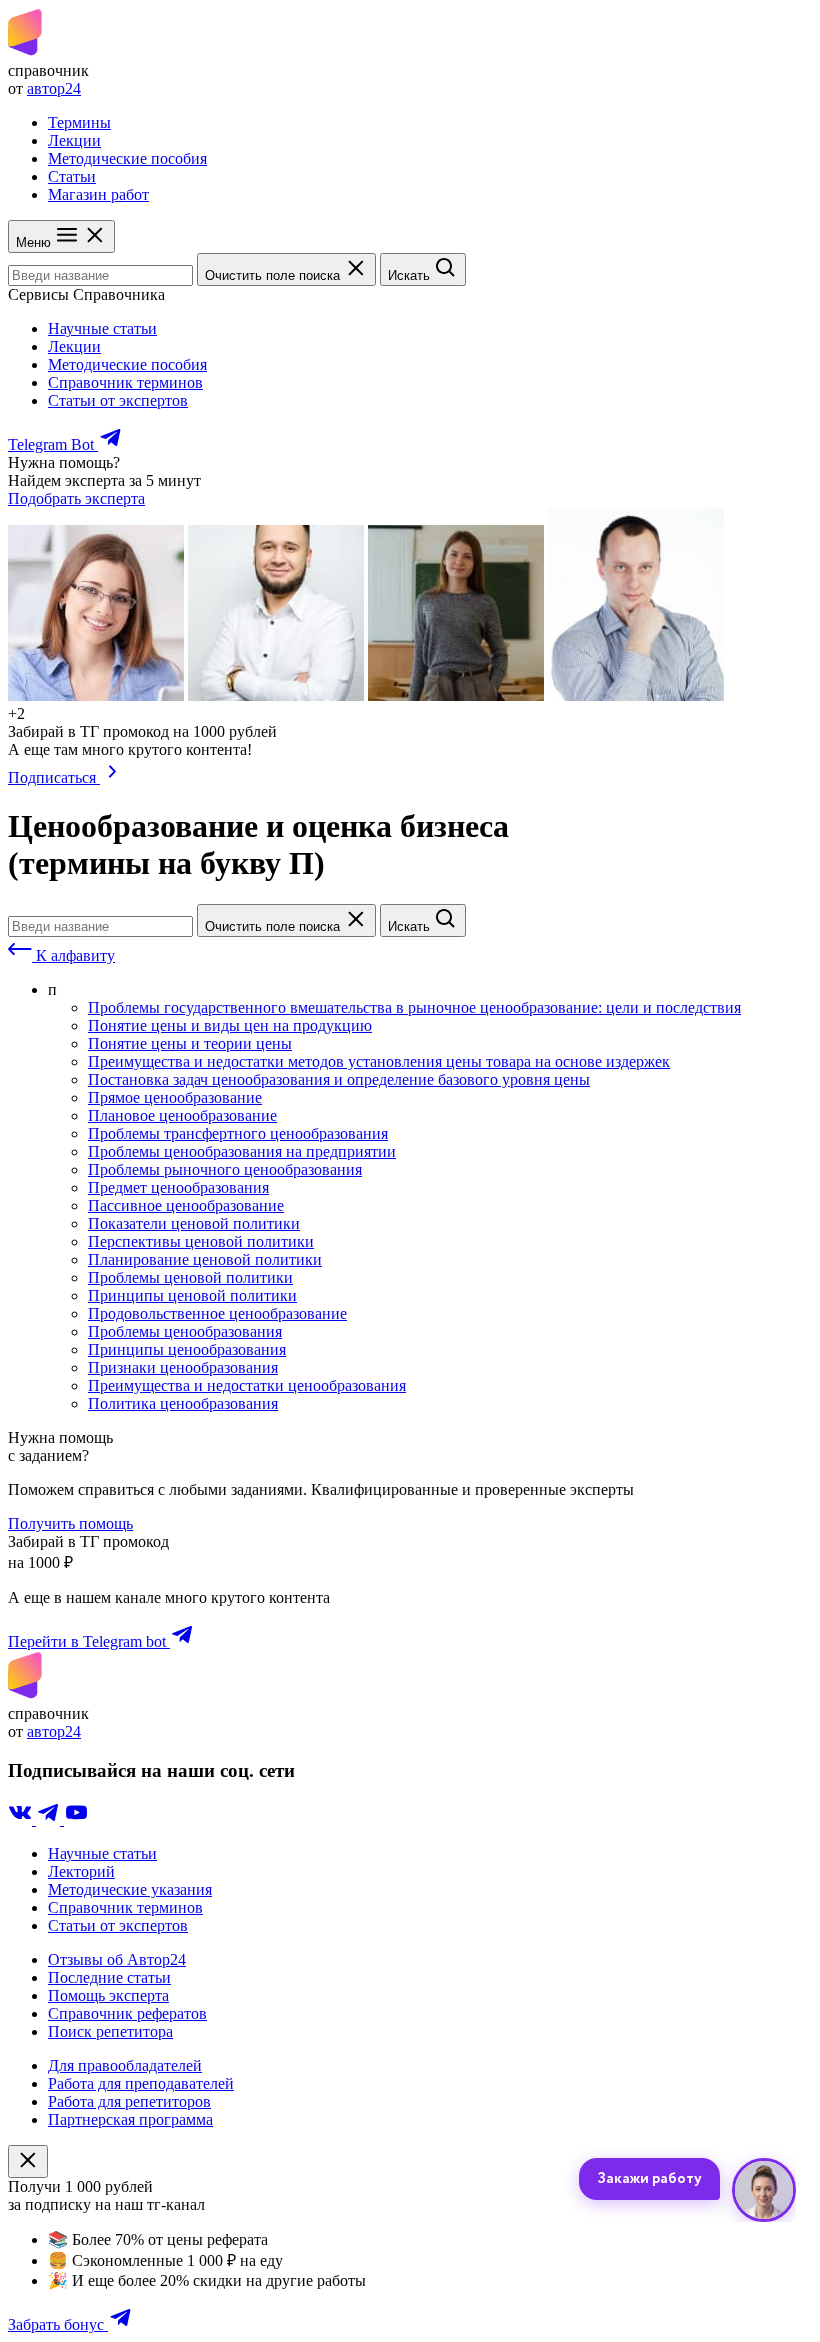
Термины (79, 122)
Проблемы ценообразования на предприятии (242, 1151)
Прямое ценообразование (175, 1097)
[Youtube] (76, 1819)
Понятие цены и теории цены (190, 1043)
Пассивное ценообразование (186, 1205)
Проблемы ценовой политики (190, 1277)
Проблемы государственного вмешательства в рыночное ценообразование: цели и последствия (414, 1007)
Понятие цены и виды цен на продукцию (230, 1025)
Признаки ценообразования (183, 1367)
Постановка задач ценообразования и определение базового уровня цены (339, 1079)
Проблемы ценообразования (185, 1331)
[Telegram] (50, 1819)
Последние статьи (109, 1977)
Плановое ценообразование (182, 1115)
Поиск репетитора (110, 2031)
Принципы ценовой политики (192, 1295)
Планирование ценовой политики (205, 1259)
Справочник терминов (125, 382)
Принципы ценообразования (187, 1349)
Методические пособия (127, 158)
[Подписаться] (112, 777)
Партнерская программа (130, 2119)
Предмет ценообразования (178, 1187)
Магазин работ (98, 194)
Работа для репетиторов (129, 2101)
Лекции (74, 140)
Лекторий (81, 1871)
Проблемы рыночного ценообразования (225, 1169)
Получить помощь (70, 1523)
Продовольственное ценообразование (217, 1313)
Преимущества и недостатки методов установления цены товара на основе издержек (379, 1061)
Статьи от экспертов (118, 400)
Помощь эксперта (108, 1995)
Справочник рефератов (127, 2013)
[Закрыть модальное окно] (28, 2161)
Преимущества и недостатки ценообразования (247, 1385)
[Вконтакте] (22, 1819)
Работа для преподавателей (141, 2083)
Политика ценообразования (183, 1403)
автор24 (54, 88)
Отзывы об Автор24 (117, 1959)
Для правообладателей (125, 2065)
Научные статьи (102, 328)
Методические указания (130, 1889)
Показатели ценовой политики (194, 1223)
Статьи (72, 176)
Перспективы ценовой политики (201, 1241)
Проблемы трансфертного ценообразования (238, 1133)
